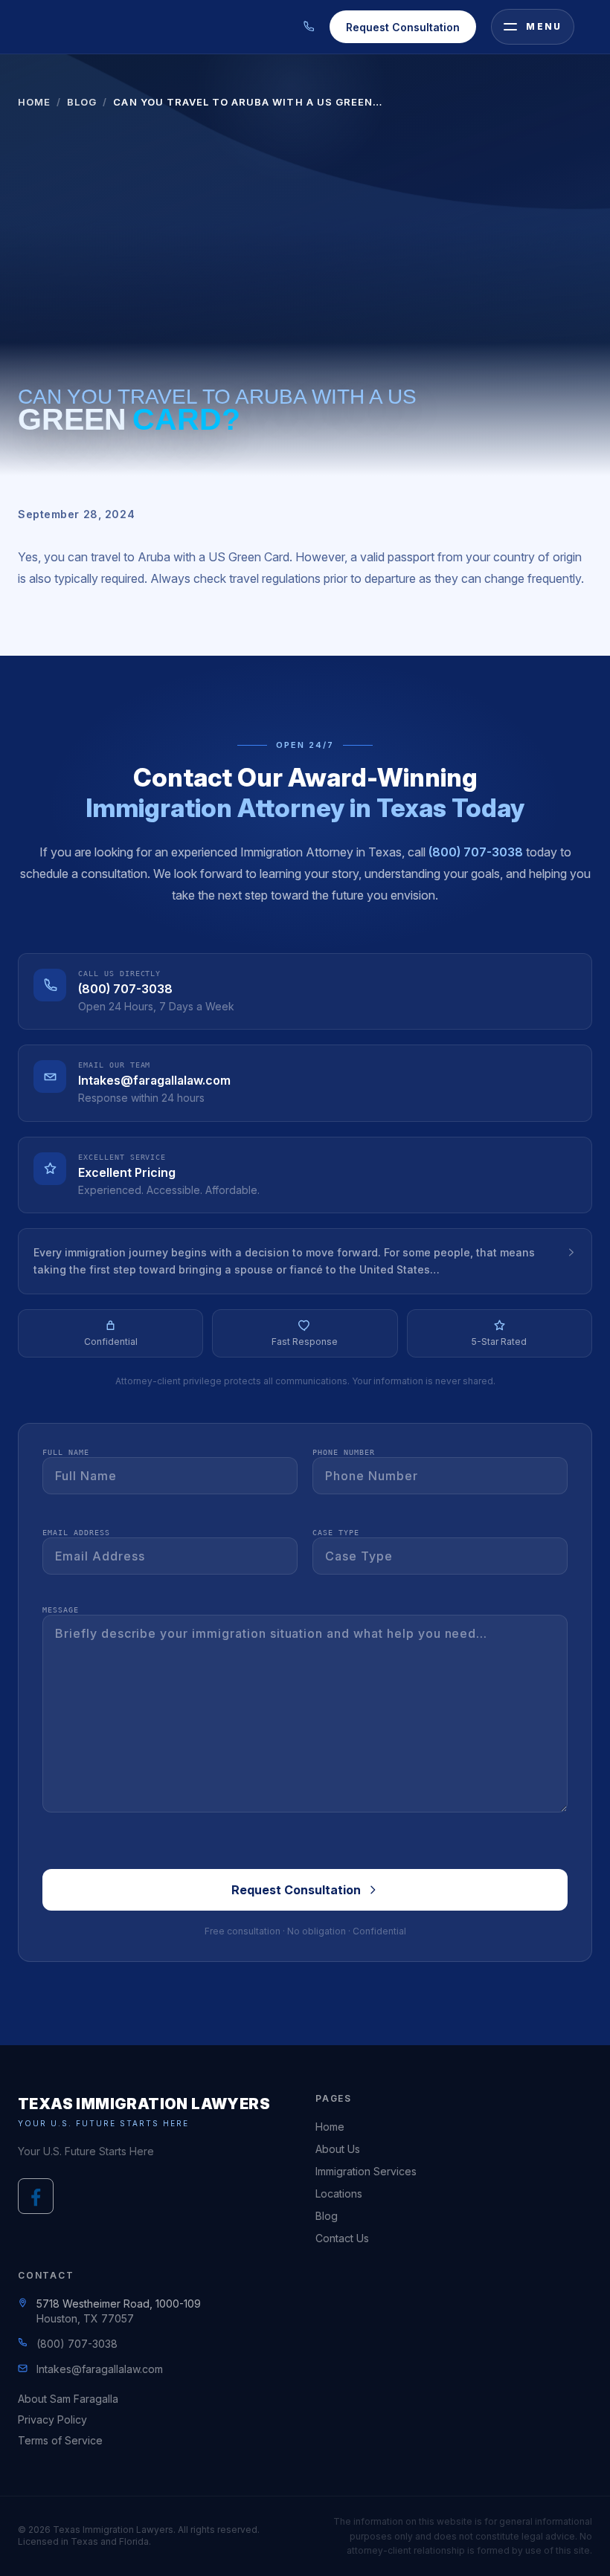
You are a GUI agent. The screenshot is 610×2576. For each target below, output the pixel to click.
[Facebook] (36, 2196)
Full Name (66, 1452)
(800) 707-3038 (476, 852)
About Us (338, 2149)
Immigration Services (366, 2171)
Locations (339, 2194)
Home (34, 102)
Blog (82, 102)
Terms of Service (60, 2440)
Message (61, 1610)
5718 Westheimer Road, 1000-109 (119, 2304)
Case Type (336, 1533)
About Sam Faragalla (68, 2399)
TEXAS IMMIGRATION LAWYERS (144, 2104)
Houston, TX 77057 (85, 2318)
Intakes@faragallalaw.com (154, 1080)
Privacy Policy (52, 2420)
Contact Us (342, 2238)
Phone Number (344, 1452)
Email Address (76, 1533)
